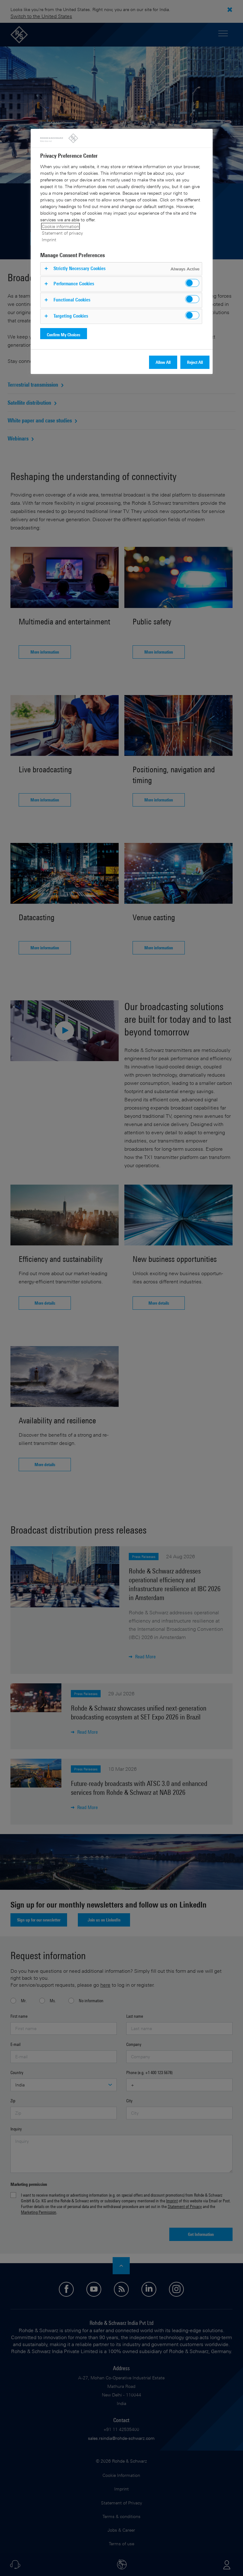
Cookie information (60, 226)
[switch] (192, 283)
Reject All (195, 362)
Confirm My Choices (64, 335)
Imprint (49, 240)
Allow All (163, 362)
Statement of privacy (62, 233)
